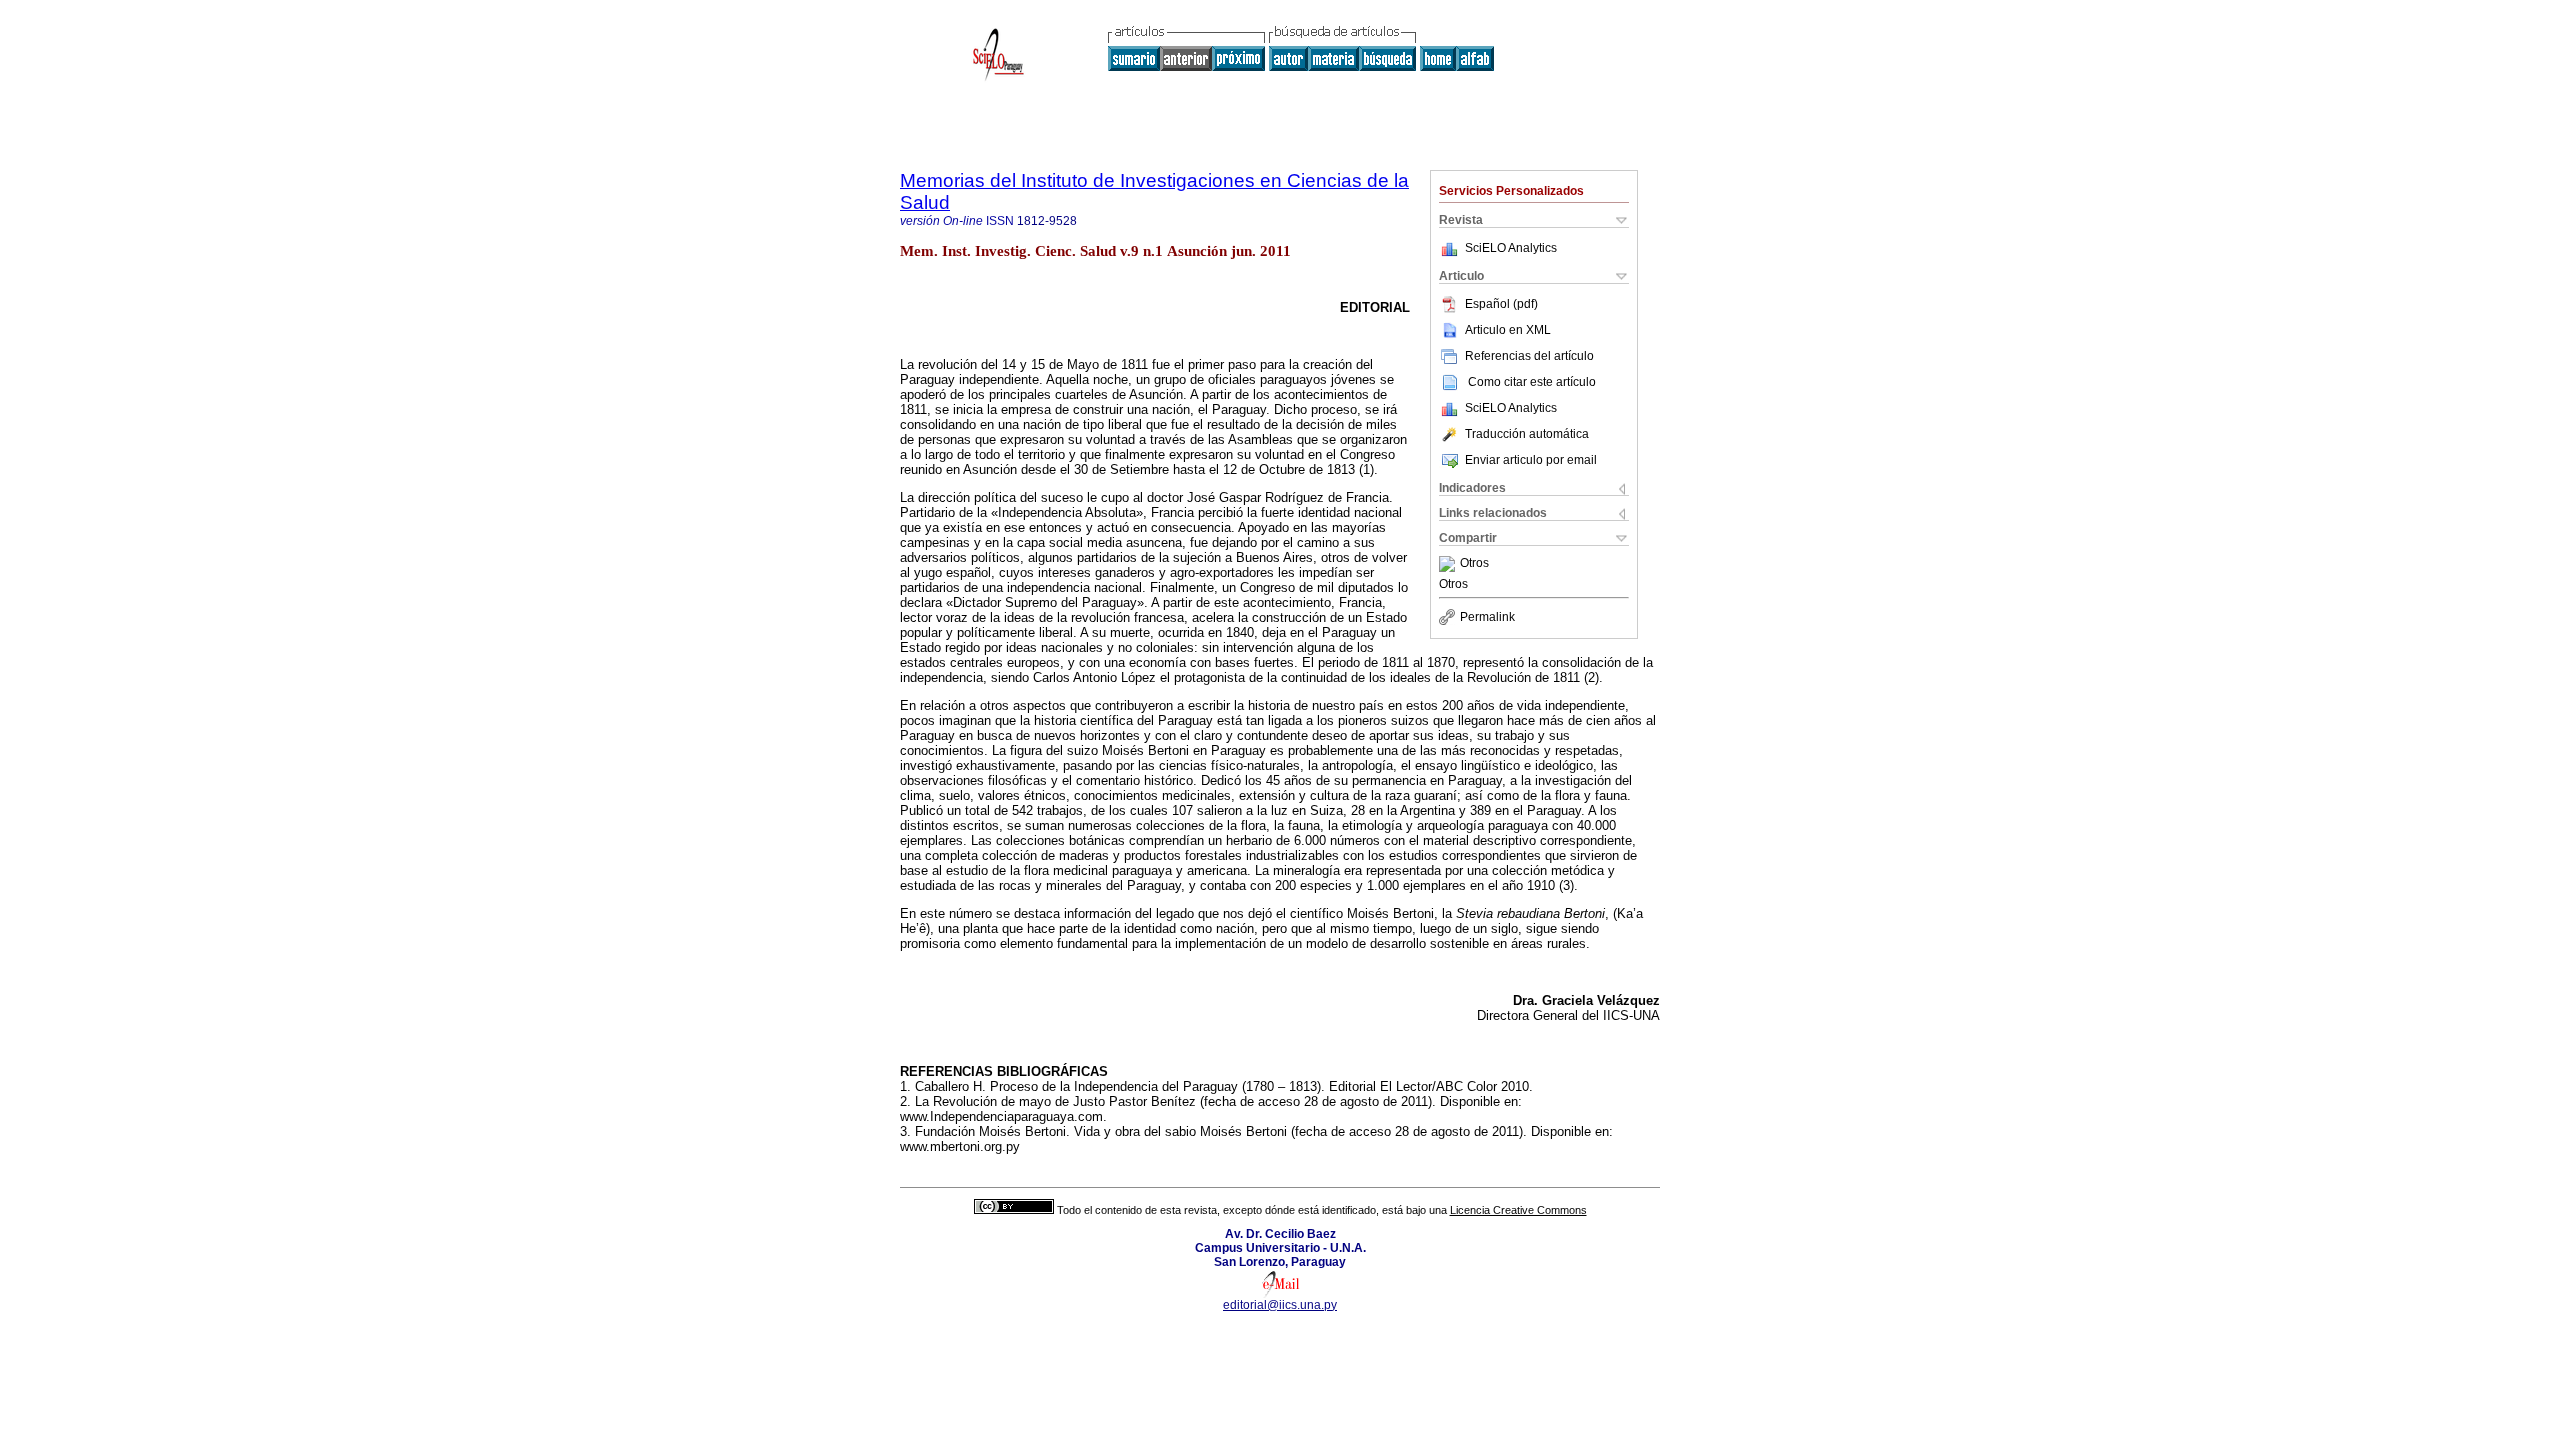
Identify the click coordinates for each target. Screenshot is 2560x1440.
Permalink (1487, 617)
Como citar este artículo (1532, 382)
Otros (1474, 564)
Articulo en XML (1508, 330)
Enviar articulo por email (1531, 460)
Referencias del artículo (1529, 356)
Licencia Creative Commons (1518, 1210)
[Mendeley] (1449, 564)
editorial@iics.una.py (1280, 1305)
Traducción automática (1527, 434)
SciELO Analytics (1511, 248)
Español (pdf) (1501, 304)
